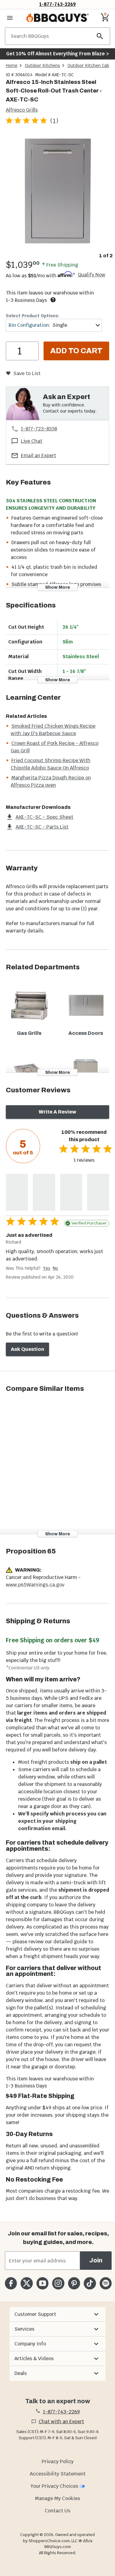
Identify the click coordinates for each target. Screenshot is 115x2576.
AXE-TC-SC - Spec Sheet (44, 817)
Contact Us (57, 2511)
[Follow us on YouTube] (42, 2283)
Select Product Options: (33, 316)
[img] (57, 192)
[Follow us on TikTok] (90, 2283)
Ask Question (27, 1349)
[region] (57, 197)
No (55, 1268)
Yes (47, 1268)
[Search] (100, 36)
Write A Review (57, 1112)
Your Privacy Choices (54, 2486)
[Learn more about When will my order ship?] (53, 300)
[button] (57, 2314)
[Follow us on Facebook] (11, 2283)
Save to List (27, 373)
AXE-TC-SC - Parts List (42, 827)
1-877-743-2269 (57, 4)
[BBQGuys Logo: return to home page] (57, 18)
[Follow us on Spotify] (106, 2283)
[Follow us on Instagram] (58, 2283)
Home (12, 65)
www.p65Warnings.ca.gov (35, 1585)
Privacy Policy (58, 2461)
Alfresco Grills (22, 110)
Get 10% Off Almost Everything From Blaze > (57, 54)
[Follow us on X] (27, 2283)
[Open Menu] (10, 18)
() (54, 121)
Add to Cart (76, 351)
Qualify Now (92, 275)
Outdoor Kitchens (42, 65)
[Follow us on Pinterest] (74, 2283)
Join (96, 2260)
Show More (57, 587)
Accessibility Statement (58, 2474)
